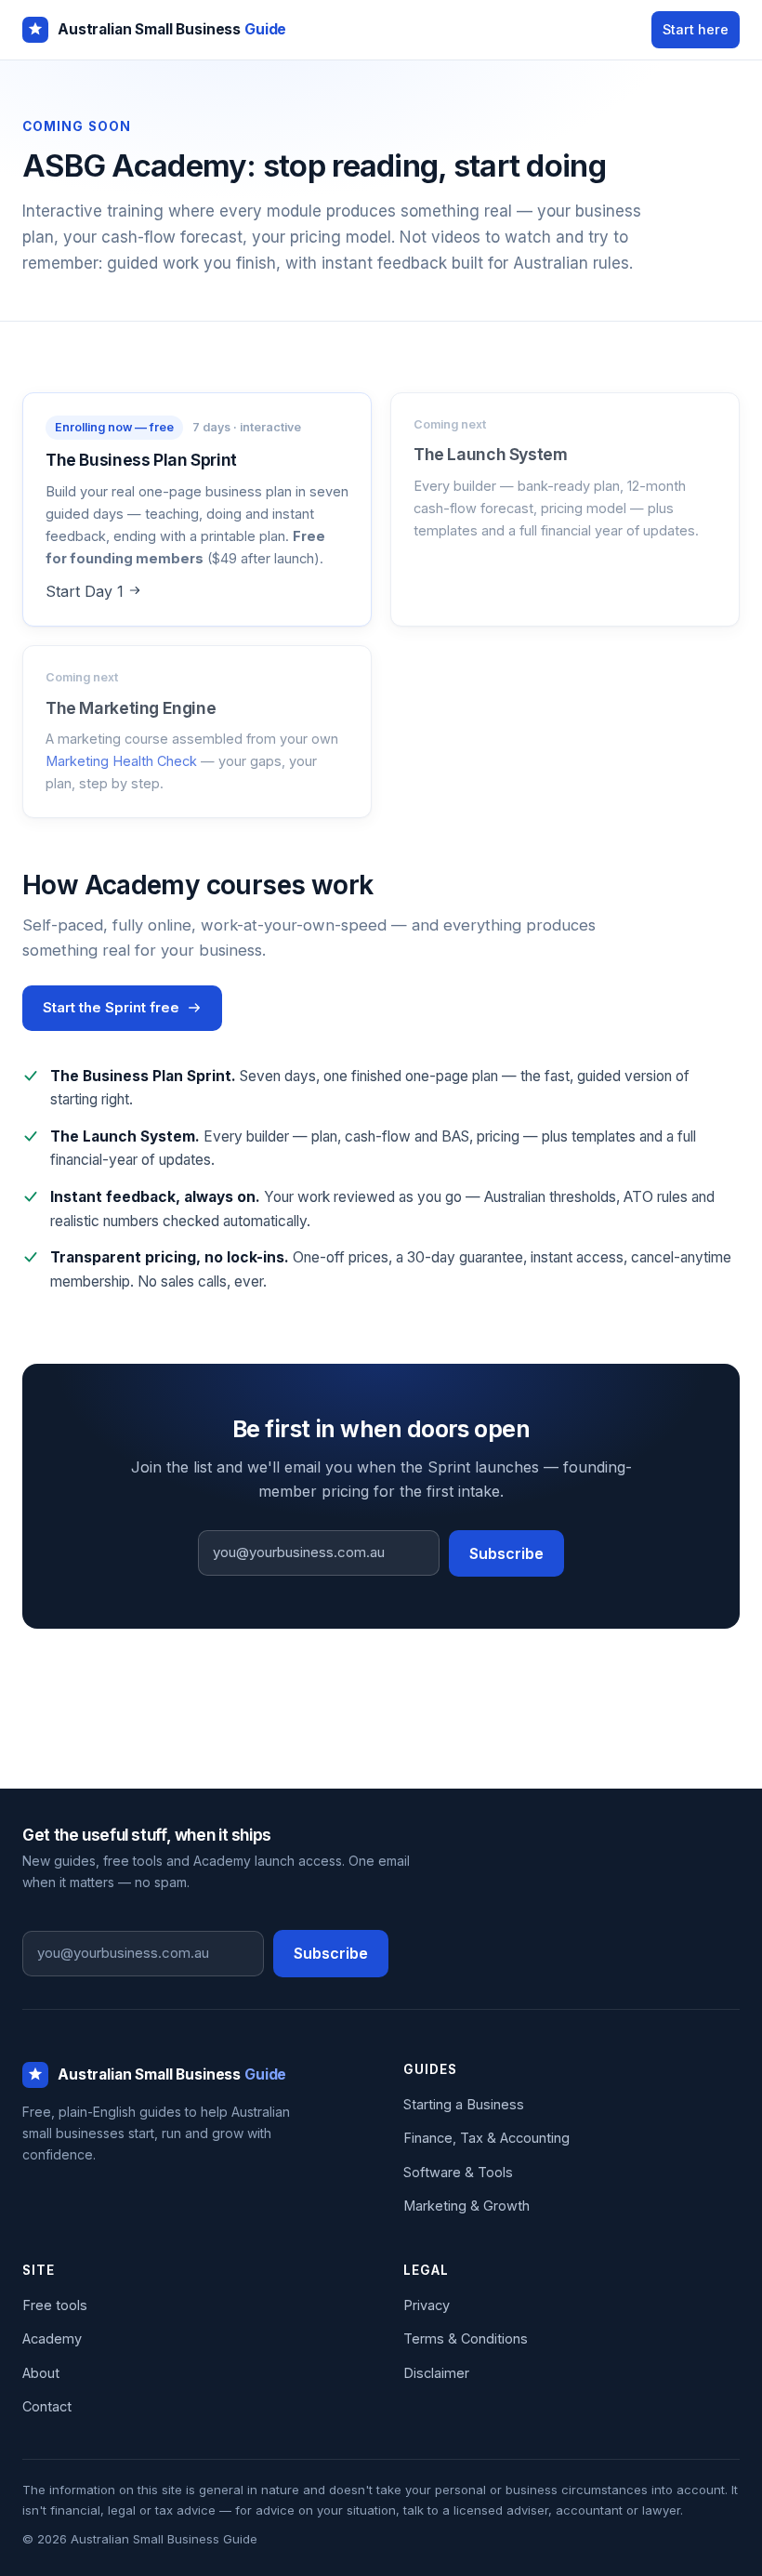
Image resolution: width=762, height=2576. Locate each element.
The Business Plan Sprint (141, 460)
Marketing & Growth (466, 2206)
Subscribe (506, 1553)
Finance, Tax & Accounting (486, 2138)
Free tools (55, 2305)
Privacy (427, 2305)
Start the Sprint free (111, 1007)
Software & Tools (458, 2172)
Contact (47, 2406)
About (41, 2373)
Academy (52, 2338)
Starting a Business (464, 2104)
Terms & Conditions (466, 2338)
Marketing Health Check (121, 761)
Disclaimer (436, 2373)
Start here (696, 29)
